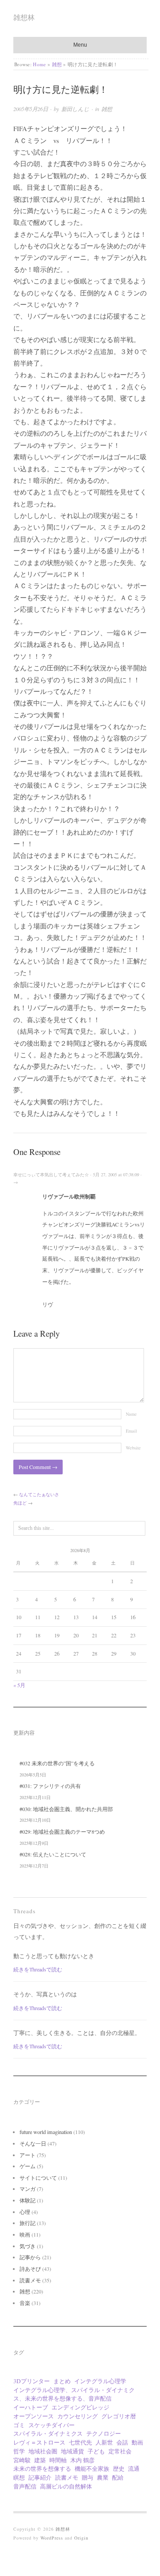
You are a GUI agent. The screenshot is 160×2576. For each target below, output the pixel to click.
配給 (118, 2477)
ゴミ (19, 2425)
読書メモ (30, 2280)
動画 (137, 2442)
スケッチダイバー (52, 2425)
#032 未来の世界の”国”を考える (57, 1763)
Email (131, 1431)
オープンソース (34, 2416)
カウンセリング (78, 2416)
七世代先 (80, 2442)
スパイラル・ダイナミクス (48, 2433)
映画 (25, 2234)
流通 (134, 2469)
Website (133, 1448)
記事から (30, 2257)
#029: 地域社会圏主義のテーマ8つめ (62, 1831)
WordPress (52, 2538)
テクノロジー (104, 2433)
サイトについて (38, 2178)
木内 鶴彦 (82, 2460)
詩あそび (30, 2269)
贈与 (88, 2477)
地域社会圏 (43, 2451)
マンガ (28, 2189)
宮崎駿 (22, 2460)
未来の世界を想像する (42, 2469)
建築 (40, 2460)
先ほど (20, 1503)
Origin (81, 2538)
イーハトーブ (31, 2407)
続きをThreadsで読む (38, 1969)
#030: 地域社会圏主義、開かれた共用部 (66, 1809)
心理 (25, 2212)
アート (28, 2155)
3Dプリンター (32, 2381)
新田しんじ (75, 109)
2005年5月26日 (31, 109)
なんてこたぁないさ (39, 1494)
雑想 (57, 64)
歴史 (119, 2469)
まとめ (62, 2381)
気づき (28, 2246)
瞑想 (19, 2477)
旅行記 (28, 2223)
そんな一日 (33, 2143)
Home (39, 64)
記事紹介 (40, 2477)
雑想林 (24, 17)
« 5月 (19, 1685)
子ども (96, 2451)
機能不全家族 (92, 2469)
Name (131, 1414)
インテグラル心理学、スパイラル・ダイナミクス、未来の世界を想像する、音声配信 (74, 2394)
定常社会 (120, 2451)
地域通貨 (72, 2451)
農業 (103, 2477)
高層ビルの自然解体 (66, 2486)
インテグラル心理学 (100, 2381)
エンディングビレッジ (80, 2407)
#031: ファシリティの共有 (50, 1786)
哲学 (19, 2451)
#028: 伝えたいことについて (53, 1854)
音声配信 (25, 2486)
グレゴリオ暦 (119, 2416)
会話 (122, 2442)
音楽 (25, 2303)
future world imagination (46, 2132)
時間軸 (58, 2460)
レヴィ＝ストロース (39, 2442)
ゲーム (28, 2166)
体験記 (28, 2200)
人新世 (104, 2442)
